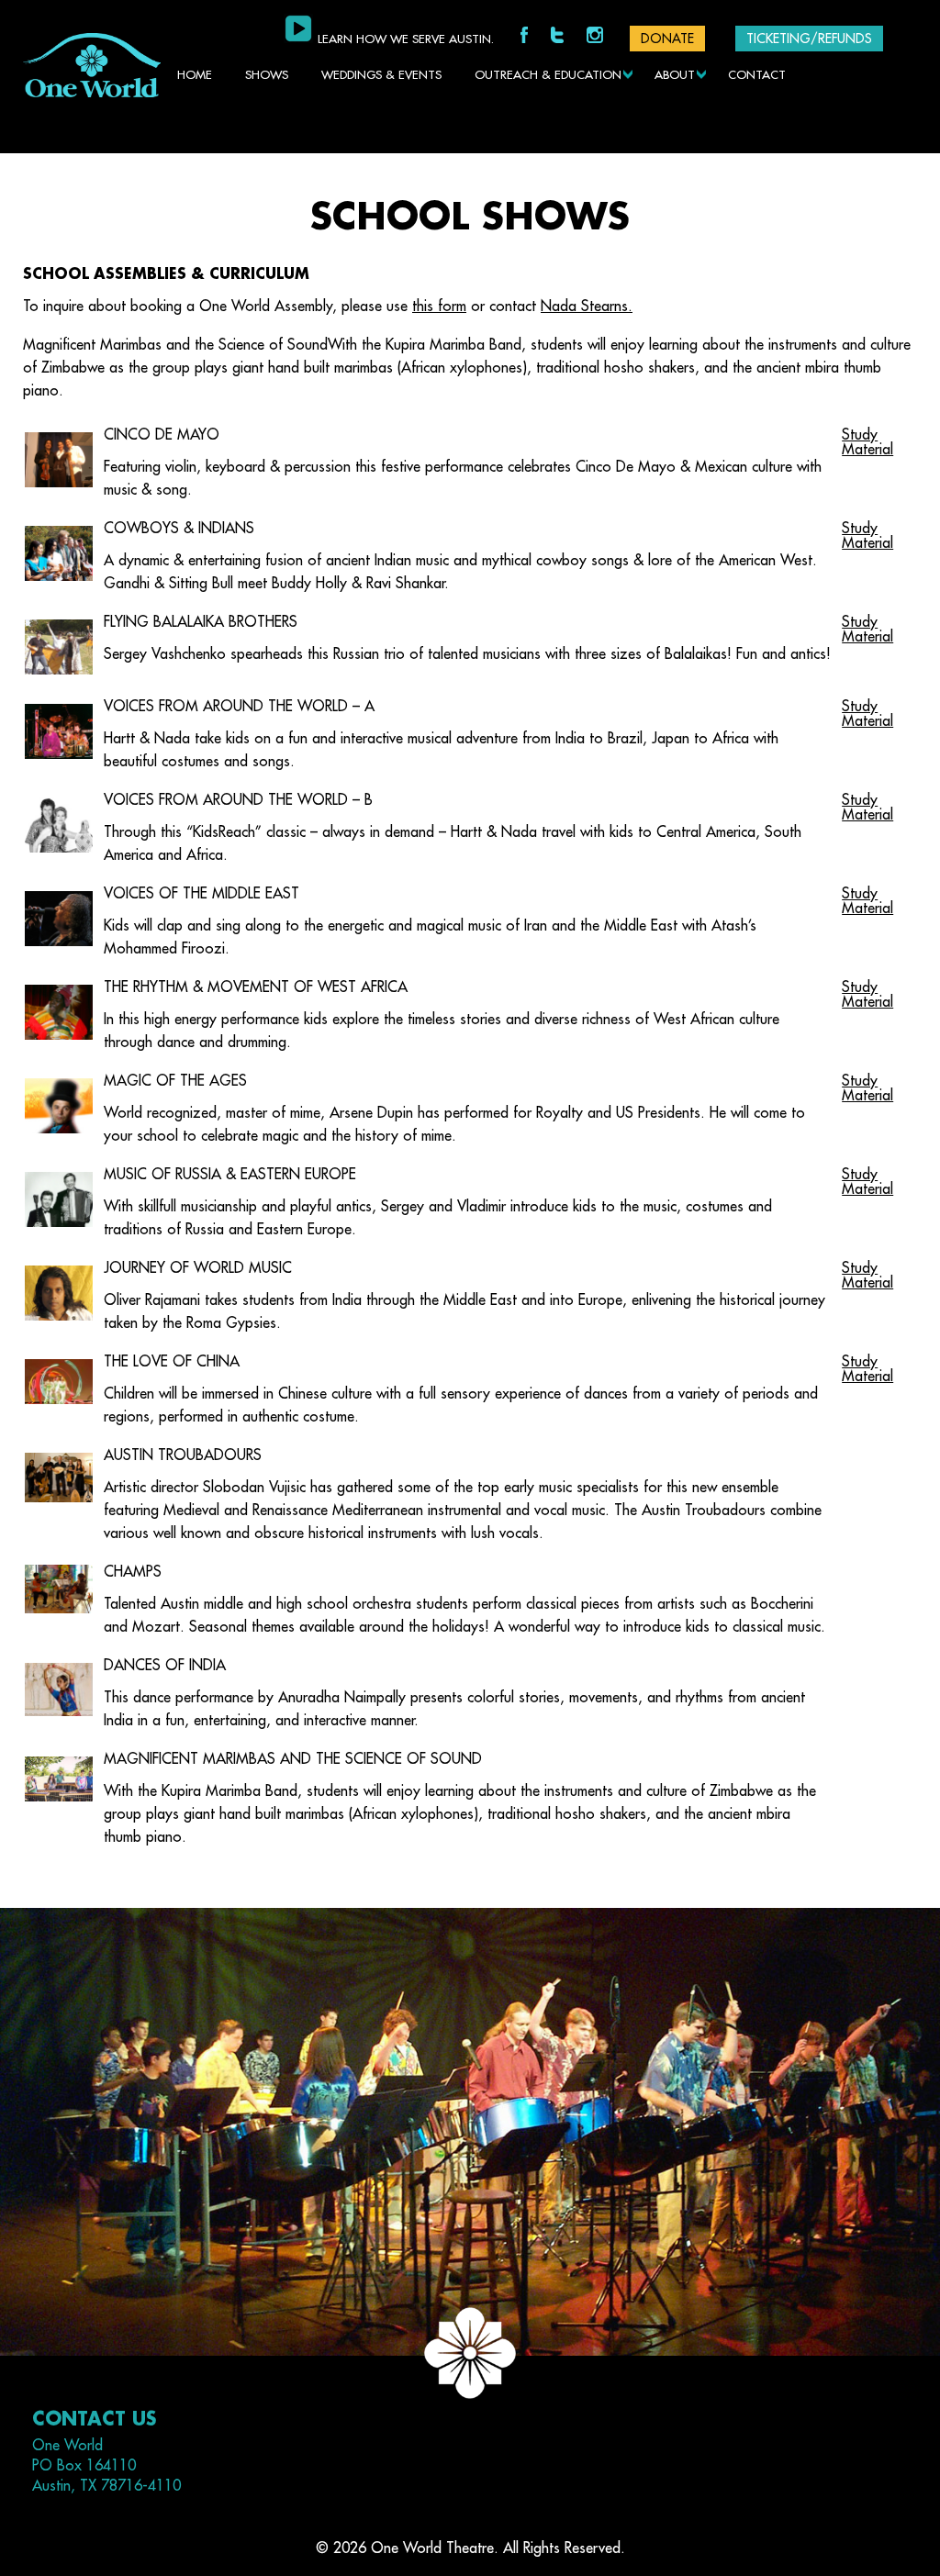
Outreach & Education (548, 75)
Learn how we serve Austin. (406, 39)
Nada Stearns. (587, 307)
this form (439, 307)
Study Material (867, 442)
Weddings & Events (381, 75)
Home (195, 75)
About (675, 75)
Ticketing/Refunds (809, 39)
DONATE (667, 39)
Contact (757, 75)
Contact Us (94, 2420)
